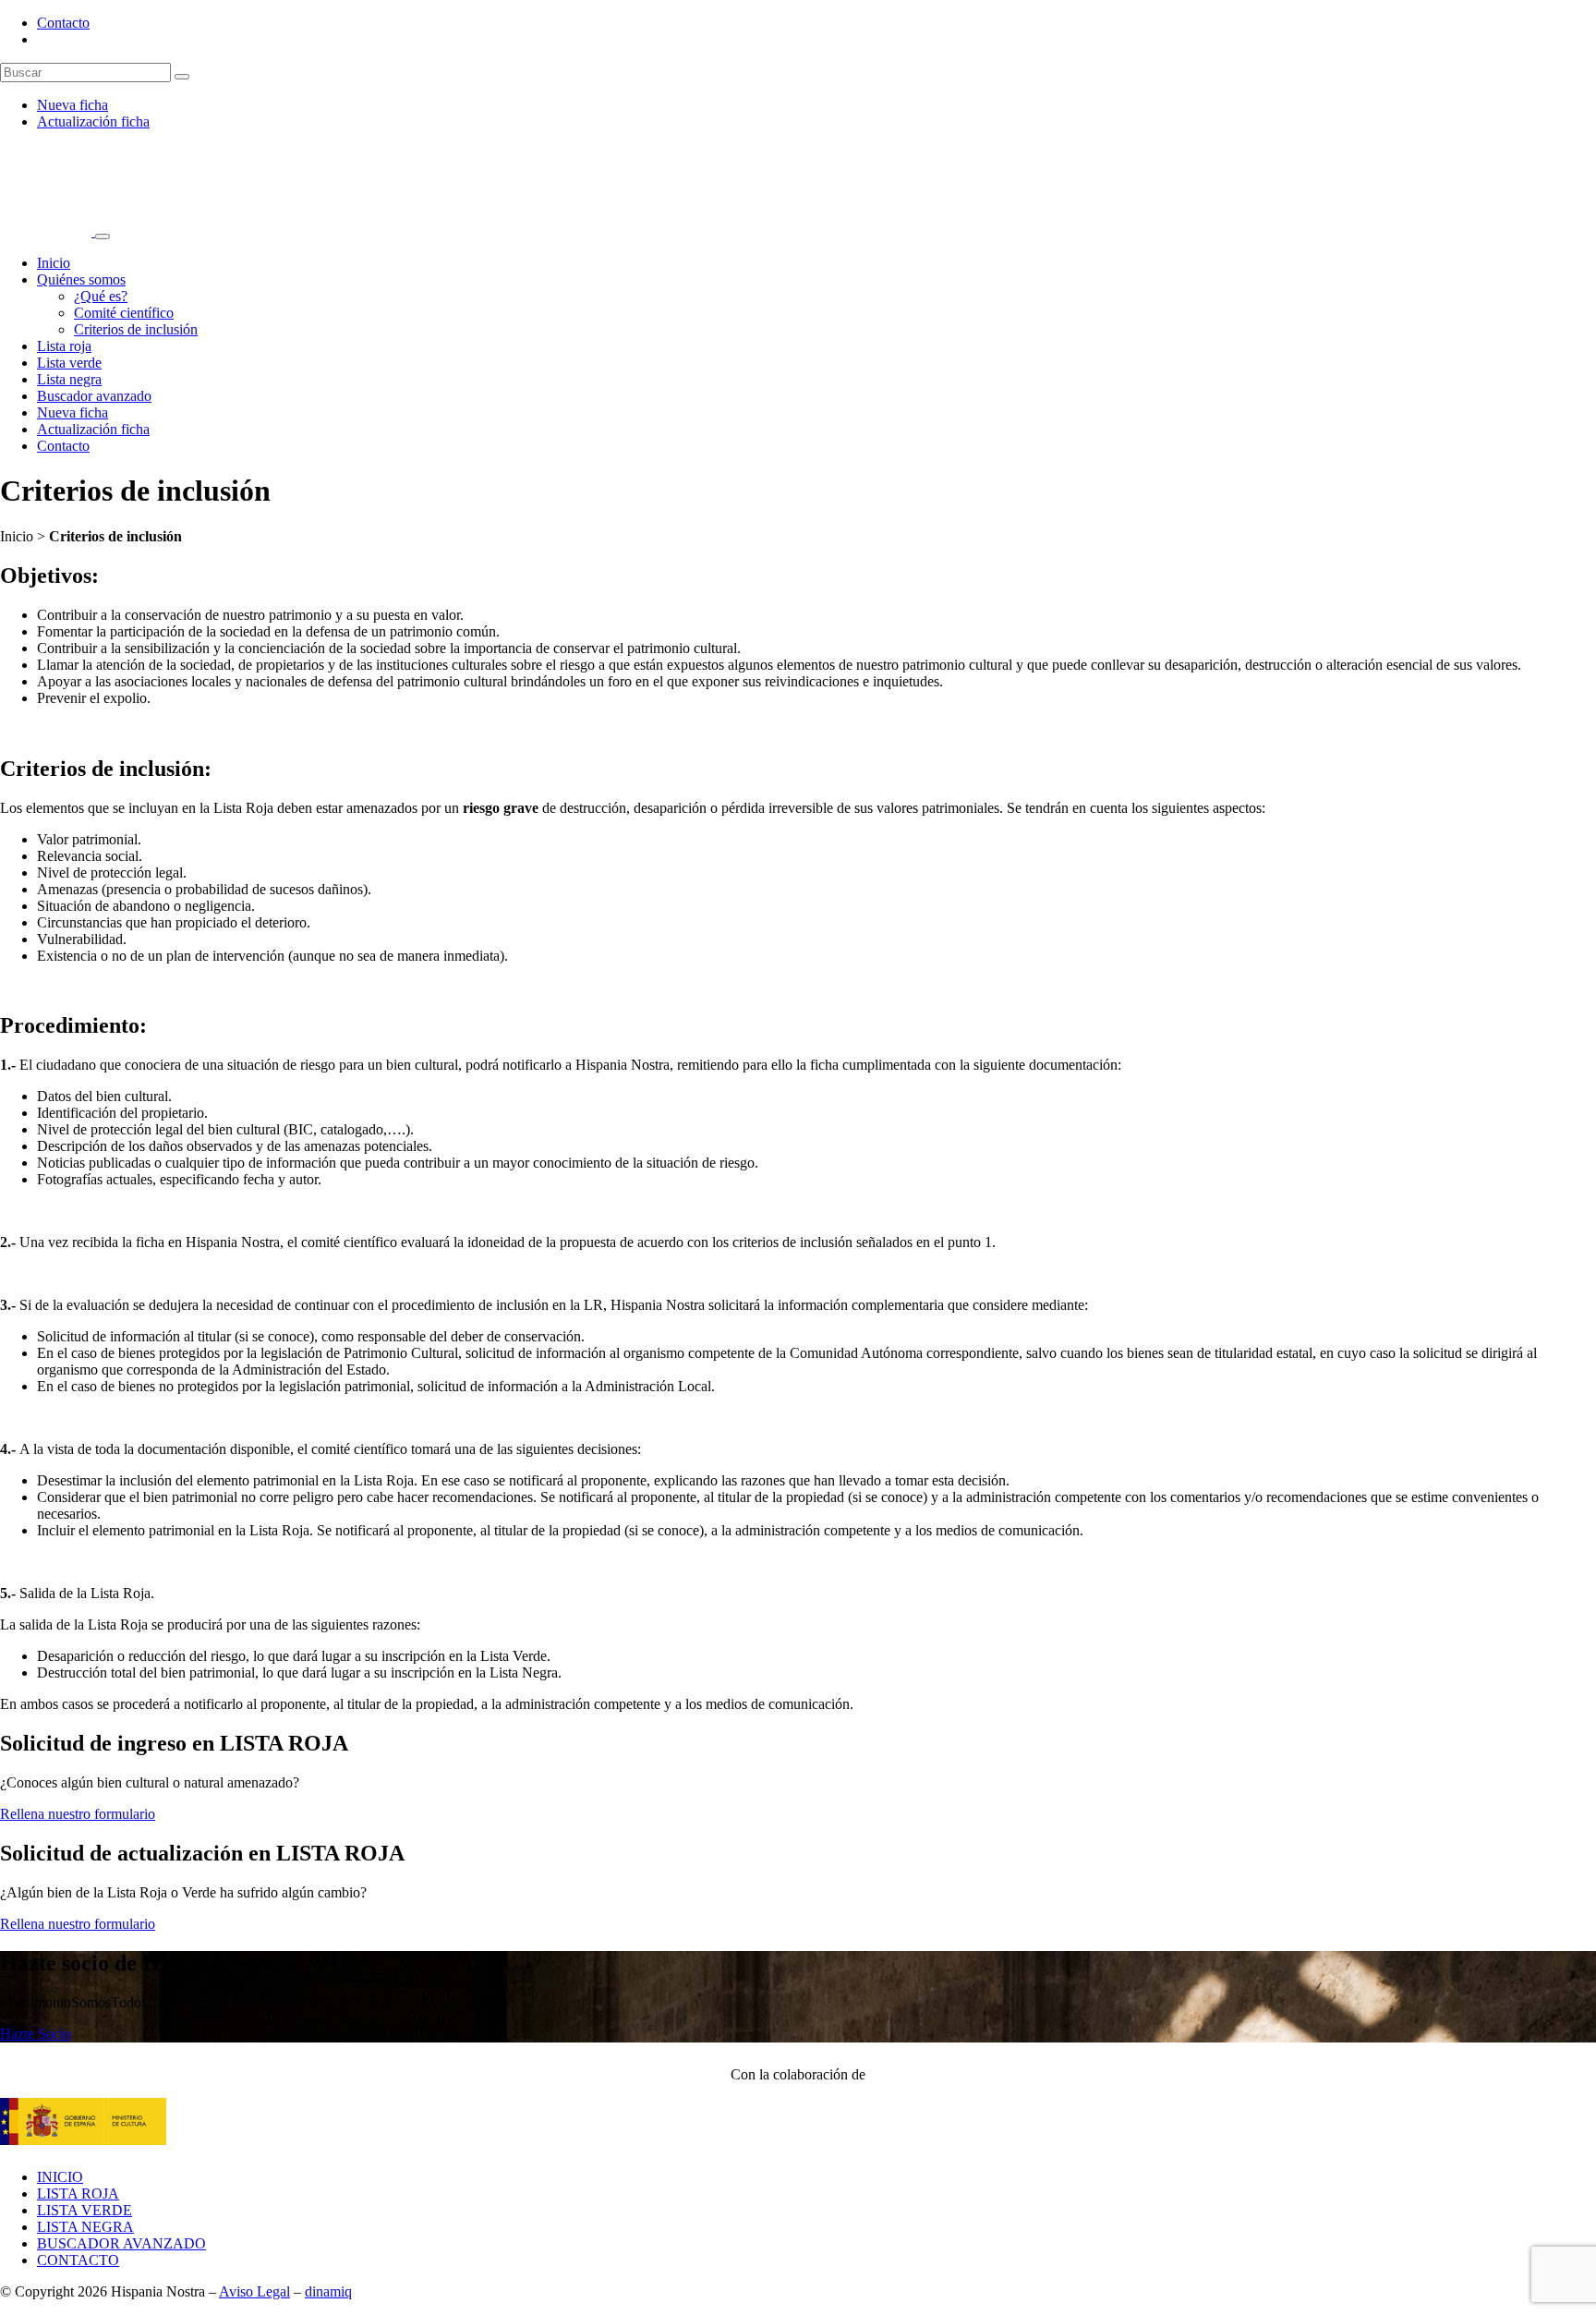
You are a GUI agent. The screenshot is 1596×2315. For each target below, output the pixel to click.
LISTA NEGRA (85, 2227)
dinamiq (328, 2291)
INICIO (60, 2177)
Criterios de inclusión (136, 329)
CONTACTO (78, 2260)
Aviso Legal (254, 2291)
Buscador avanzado (94, 396)
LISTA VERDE (85, 2210)
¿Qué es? (101, 296)
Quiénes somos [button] (81, 279)
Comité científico (124, 313)
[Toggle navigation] (103, 236)
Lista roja (64, 346)
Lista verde (69, 363)
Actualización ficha (93, 121)
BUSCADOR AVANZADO (121, 2243)
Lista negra (69, 379)
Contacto (63, 23)
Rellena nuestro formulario (78, 1814)
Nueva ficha (73, 105)
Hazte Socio (36, 2034)
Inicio (54, 263)
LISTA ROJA (78, 2194)
